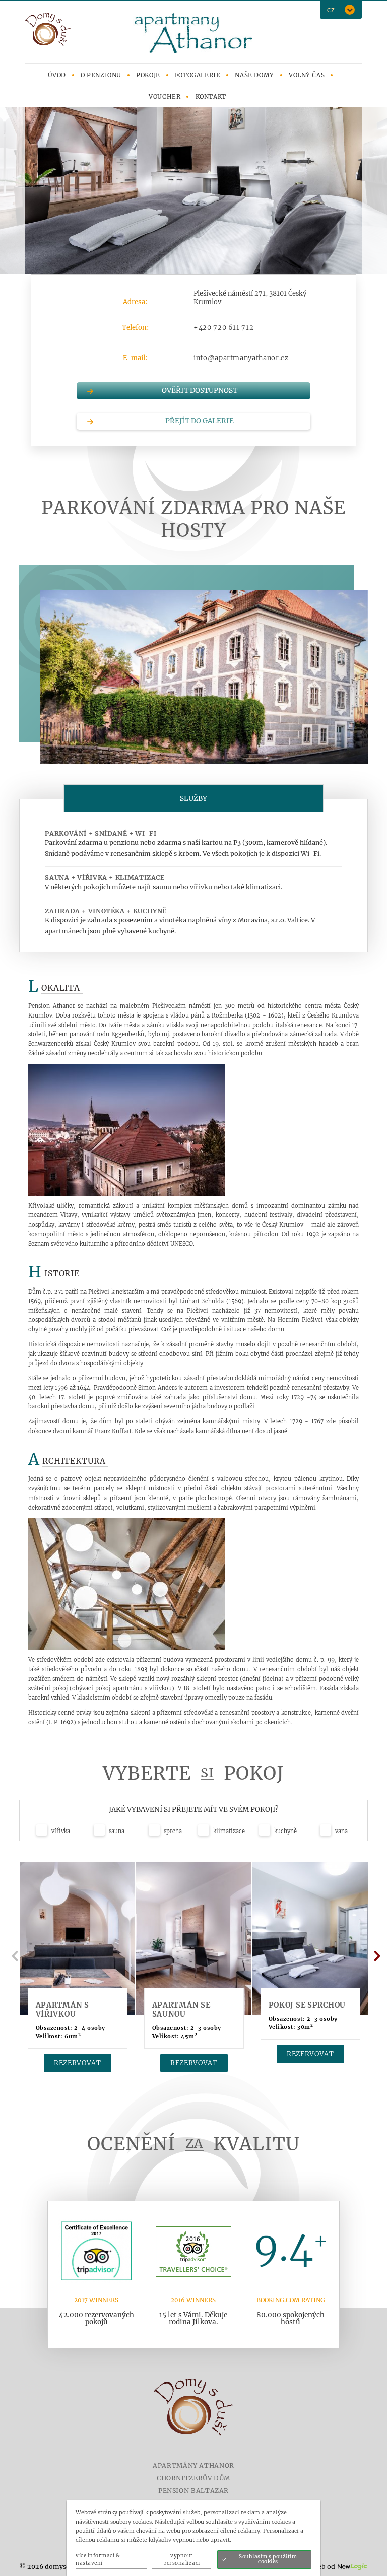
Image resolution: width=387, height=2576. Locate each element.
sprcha (172, 1831)
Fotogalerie (198, 75)
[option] (193, 190)
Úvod (57, 75)
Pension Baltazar (193, 2491)
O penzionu (101, 75)
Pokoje (148, 75)
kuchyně (285, 1831)
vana (341, 1831)
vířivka (60, 1831)
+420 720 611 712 (223, 328)
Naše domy (254, 75)
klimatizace (228, 1831)
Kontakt (211, 96)
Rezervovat (78, 2063)
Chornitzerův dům (193, 2478)
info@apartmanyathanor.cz (241, 358)
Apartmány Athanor (193, 2465)
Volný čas (307, 75)
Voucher (165, 96)
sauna (116, 1831)
